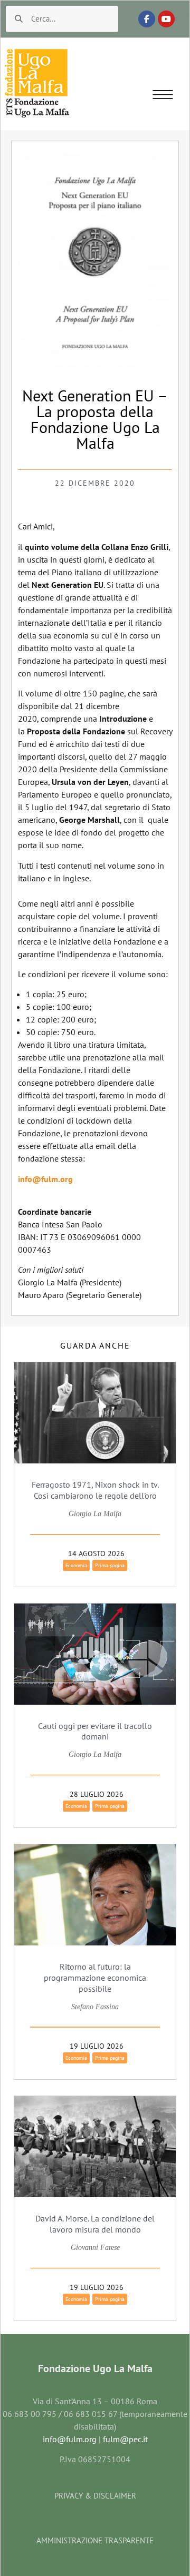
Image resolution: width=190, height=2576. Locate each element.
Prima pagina (110, 1565)
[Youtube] (166, 19)
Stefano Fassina (95, 2007)
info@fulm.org (45, 1179)
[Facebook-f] (147, 19)
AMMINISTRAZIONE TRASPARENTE (95, 2540)
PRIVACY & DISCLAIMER (95, 2496)
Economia (76, 1565)
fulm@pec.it (125, 2439)
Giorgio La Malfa (95, 1514)
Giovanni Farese (95, 2248)
